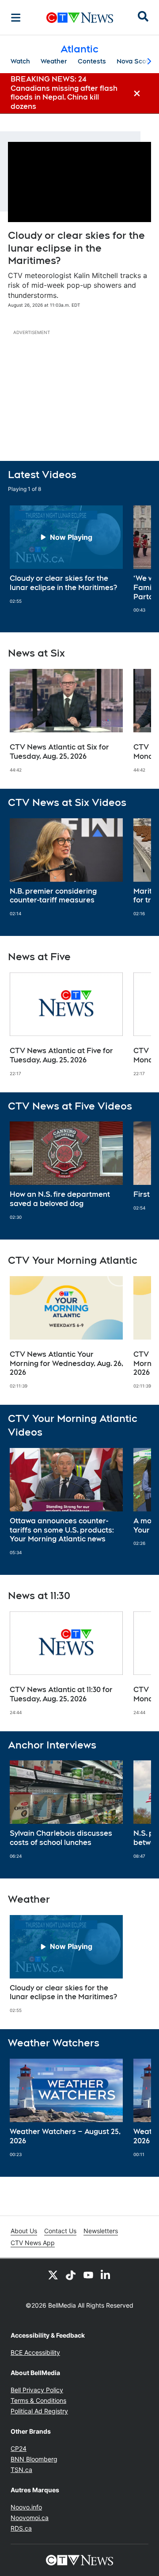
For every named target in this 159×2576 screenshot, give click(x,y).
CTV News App (33, 2243)
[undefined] (66, 555)
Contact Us (60, 2231)
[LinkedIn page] (106, 2275)
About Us (24, 2231)
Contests (92, 61)
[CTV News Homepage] (80, 18)
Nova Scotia (135, 61)
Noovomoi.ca (30, 2518)
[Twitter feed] (53, 2275)
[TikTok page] (71, 2275)
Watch (20, 61)
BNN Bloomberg (34, 2459)
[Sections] (16, 18)
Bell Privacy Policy (37, 2390)
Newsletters (101, 2231)
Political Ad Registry (39, 2411)
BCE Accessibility (35, 2352)
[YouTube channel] (88, 2275)
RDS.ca (21, 2528)
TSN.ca (21, 2470)
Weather (54, 61)
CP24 (19, 2448)
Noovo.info (26, 2507)
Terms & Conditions (38, 2400)
